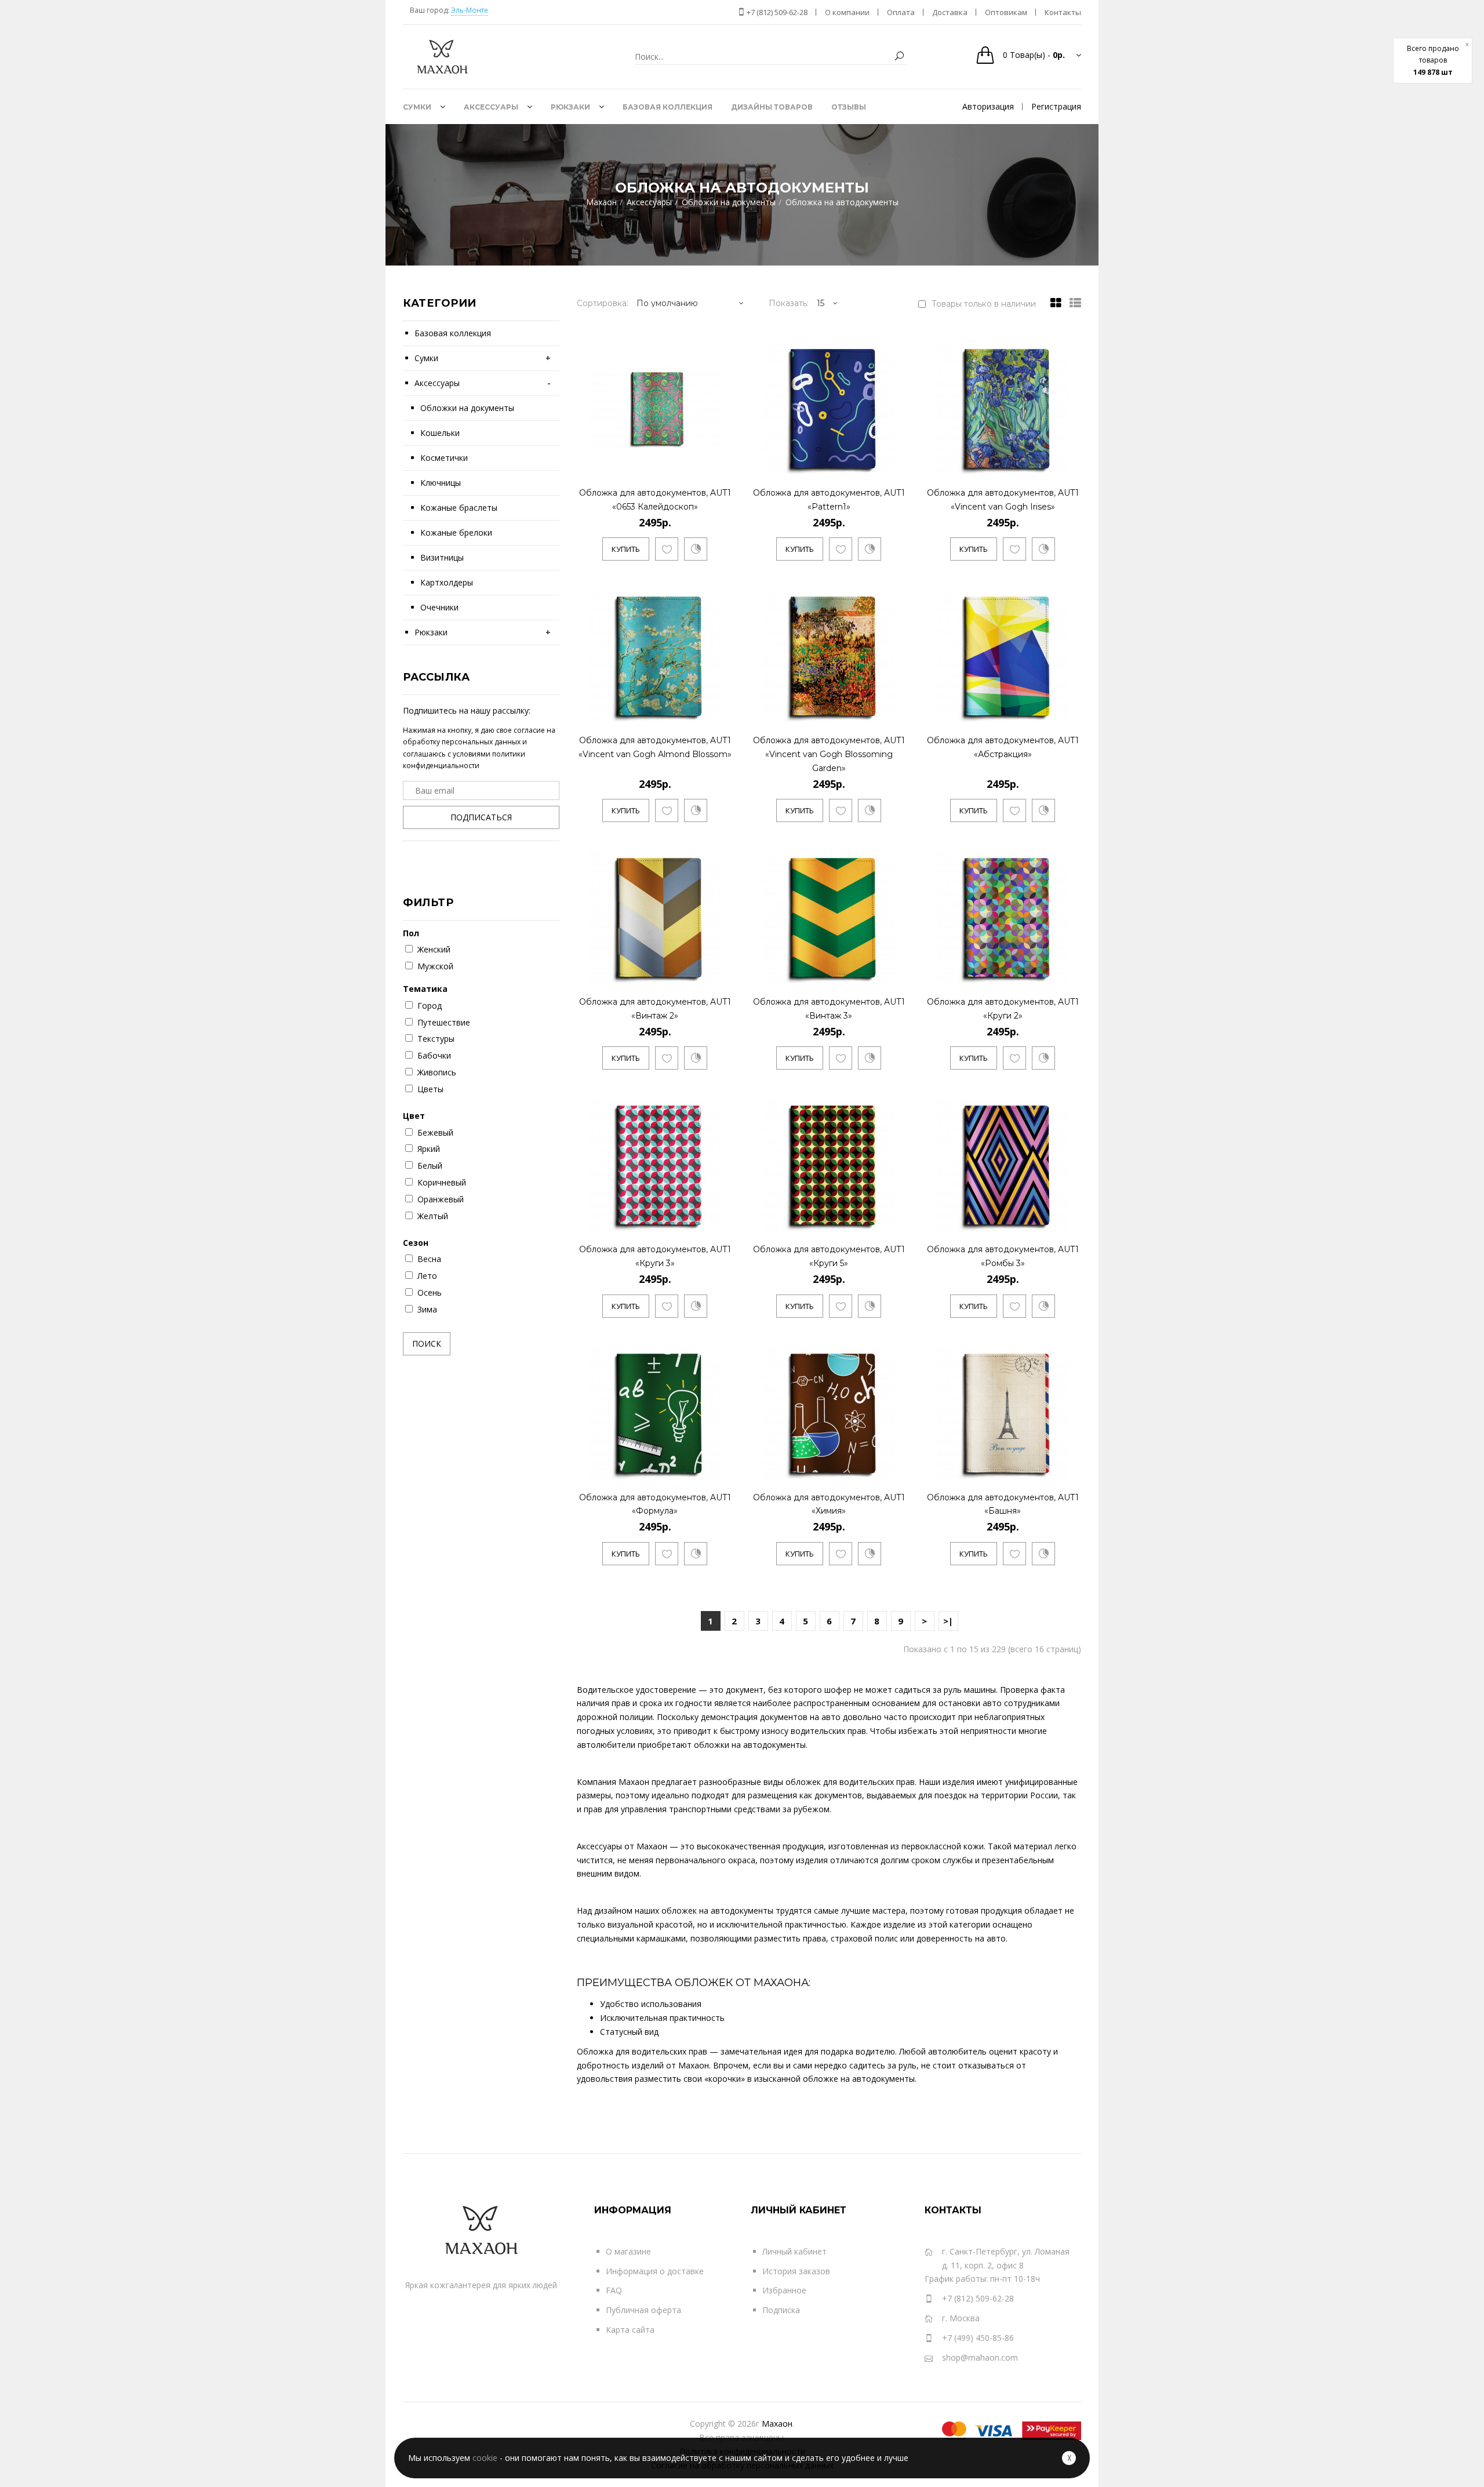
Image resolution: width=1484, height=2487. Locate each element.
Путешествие (444, 1022)
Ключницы (441, 483)
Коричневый (442, 1182)
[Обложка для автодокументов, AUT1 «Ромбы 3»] (1070, 1220)
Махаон (777, 2424)
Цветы (430, 1089)
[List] (1072, 303)
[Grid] (1053, 303)
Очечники (439, 607)
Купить (626, 549)
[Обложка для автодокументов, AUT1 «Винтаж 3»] (896, 972)
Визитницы (442, 557)
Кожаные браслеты (459, 508)
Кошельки (440, 433)
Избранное (784, 2290)
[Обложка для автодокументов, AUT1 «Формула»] (722, 1468)
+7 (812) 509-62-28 (776, 12)
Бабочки (434, 1055)
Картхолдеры (447, 582)
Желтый (433, 1216)
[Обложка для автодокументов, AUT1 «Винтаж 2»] (722, 972)
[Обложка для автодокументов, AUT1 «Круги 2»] (1070, 972)
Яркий (429, 1149)
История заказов (796, 2271)
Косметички (444, 458)
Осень (430, 1292)
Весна (429, 1259)
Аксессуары (437, 383)
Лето (427, 1276)
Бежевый (435, 1132)
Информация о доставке (655, 2271)
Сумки (426, 358)
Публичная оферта (643, 2310)
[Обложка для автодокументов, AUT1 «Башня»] (1070, 1468)
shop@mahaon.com (980, 2357)
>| (948, 1621)
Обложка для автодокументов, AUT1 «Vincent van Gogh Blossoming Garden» (829, 754)
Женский (434, 949)
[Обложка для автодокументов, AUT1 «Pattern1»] (896, 463)
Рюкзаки (431, 632)
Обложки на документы (467, 408)
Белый (430, 1166)
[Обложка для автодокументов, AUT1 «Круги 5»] (896, 1220)
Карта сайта (630, 2330)
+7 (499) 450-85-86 (978, 2338)
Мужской (435, 966)
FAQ (614, 2290)
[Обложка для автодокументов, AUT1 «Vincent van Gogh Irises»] (1070, 463)
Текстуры (436, 1039)
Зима (427, 1309)
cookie (485, 2458)
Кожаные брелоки (456, 532)
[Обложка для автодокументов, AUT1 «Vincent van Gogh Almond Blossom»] (722, 711)
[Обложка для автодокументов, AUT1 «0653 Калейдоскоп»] (722, 463)
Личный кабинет (794, 2251)
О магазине (628, 2251)
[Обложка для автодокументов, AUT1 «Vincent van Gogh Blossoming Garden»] (896, 711)
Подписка (781, 2310)
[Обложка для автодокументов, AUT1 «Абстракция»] (1070, 711)
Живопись (437, 1072)
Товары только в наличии (984, 304)
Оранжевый (441, 1199)
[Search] (899, 57)
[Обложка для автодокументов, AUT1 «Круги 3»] (722, 1220)
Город (430, 1006)
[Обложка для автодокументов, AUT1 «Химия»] (896, 1468)
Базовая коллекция (453, 333)
